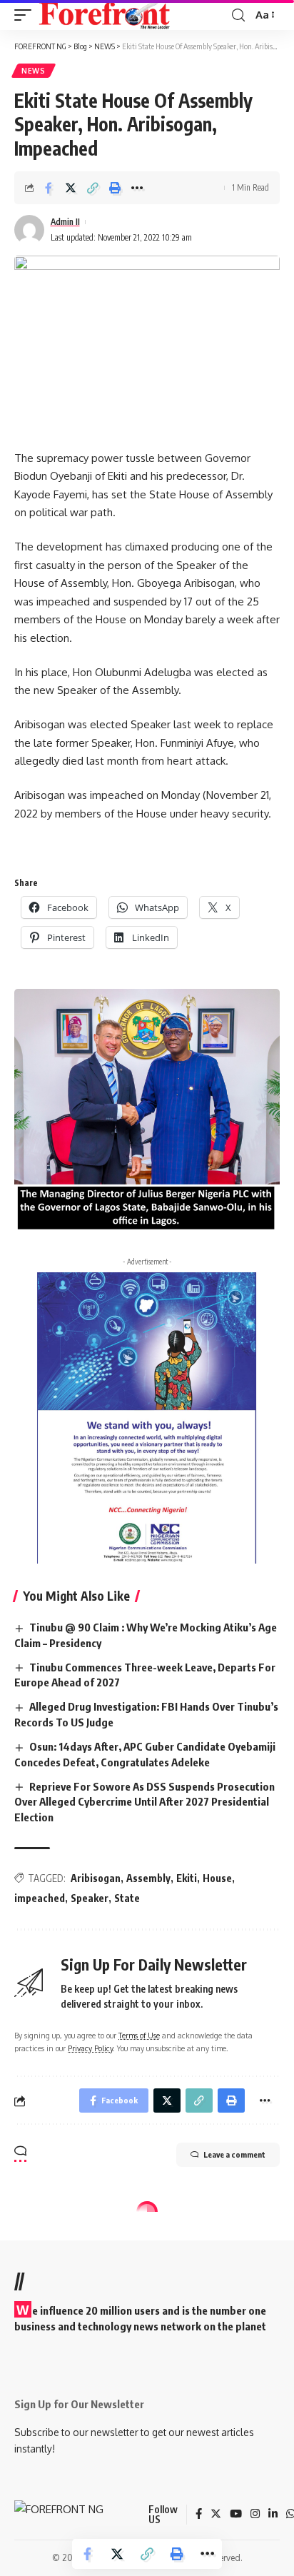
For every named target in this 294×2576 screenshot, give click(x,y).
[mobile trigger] (26, 15)
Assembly (148, 1878)
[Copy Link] (93, 188)
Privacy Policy (90, 2048)
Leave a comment (234, 2154)
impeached (40, 1898)
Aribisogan (96, 1878)
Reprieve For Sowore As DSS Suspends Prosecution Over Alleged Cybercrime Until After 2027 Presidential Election (145, 1802)
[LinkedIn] (273, 2515)
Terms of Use (139, 2035)
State (127, 1898)
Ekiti (187, 1878)
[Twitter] (216, 2515)
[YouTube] (236, 2515)
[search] (238, 15)
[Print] (115, 188)
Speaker (90, 1898)
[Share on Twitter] (71, 188)
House (217, 1878)
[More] (137, 188)
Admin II (65, 222)
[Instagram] (255, 2515)
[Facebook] (199, 2515)
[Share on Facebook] (49, 188)
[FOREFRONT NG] (105, 15)
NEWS (34, 71)
